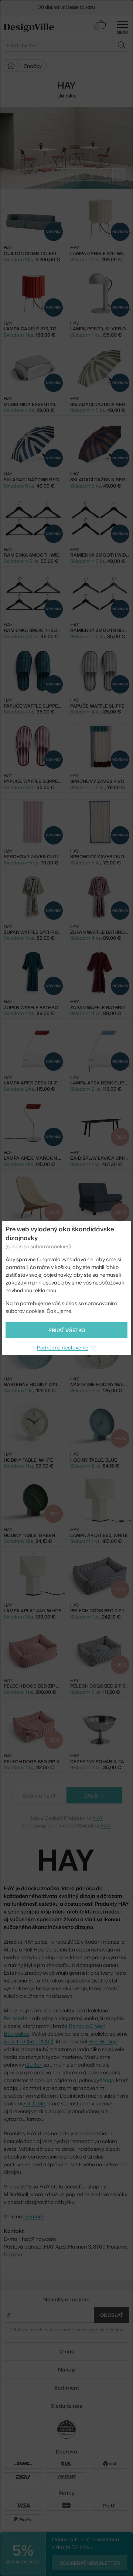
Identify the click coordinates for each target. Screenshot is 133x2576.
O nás (67, 2351)
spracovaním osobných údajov (91, 2330)
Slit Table (34, 2103)
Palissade (16, 2018)
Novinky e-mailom (66, 2299)
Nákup (66, 2369)
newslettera (96, 4)
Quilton (34, 2065)
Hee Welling (103, 2041)
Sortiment (67, 2388)
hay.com (33, 2216)
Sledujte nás (66, 2406)
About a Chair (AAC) (29, 2041)
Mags (107, 2080)
